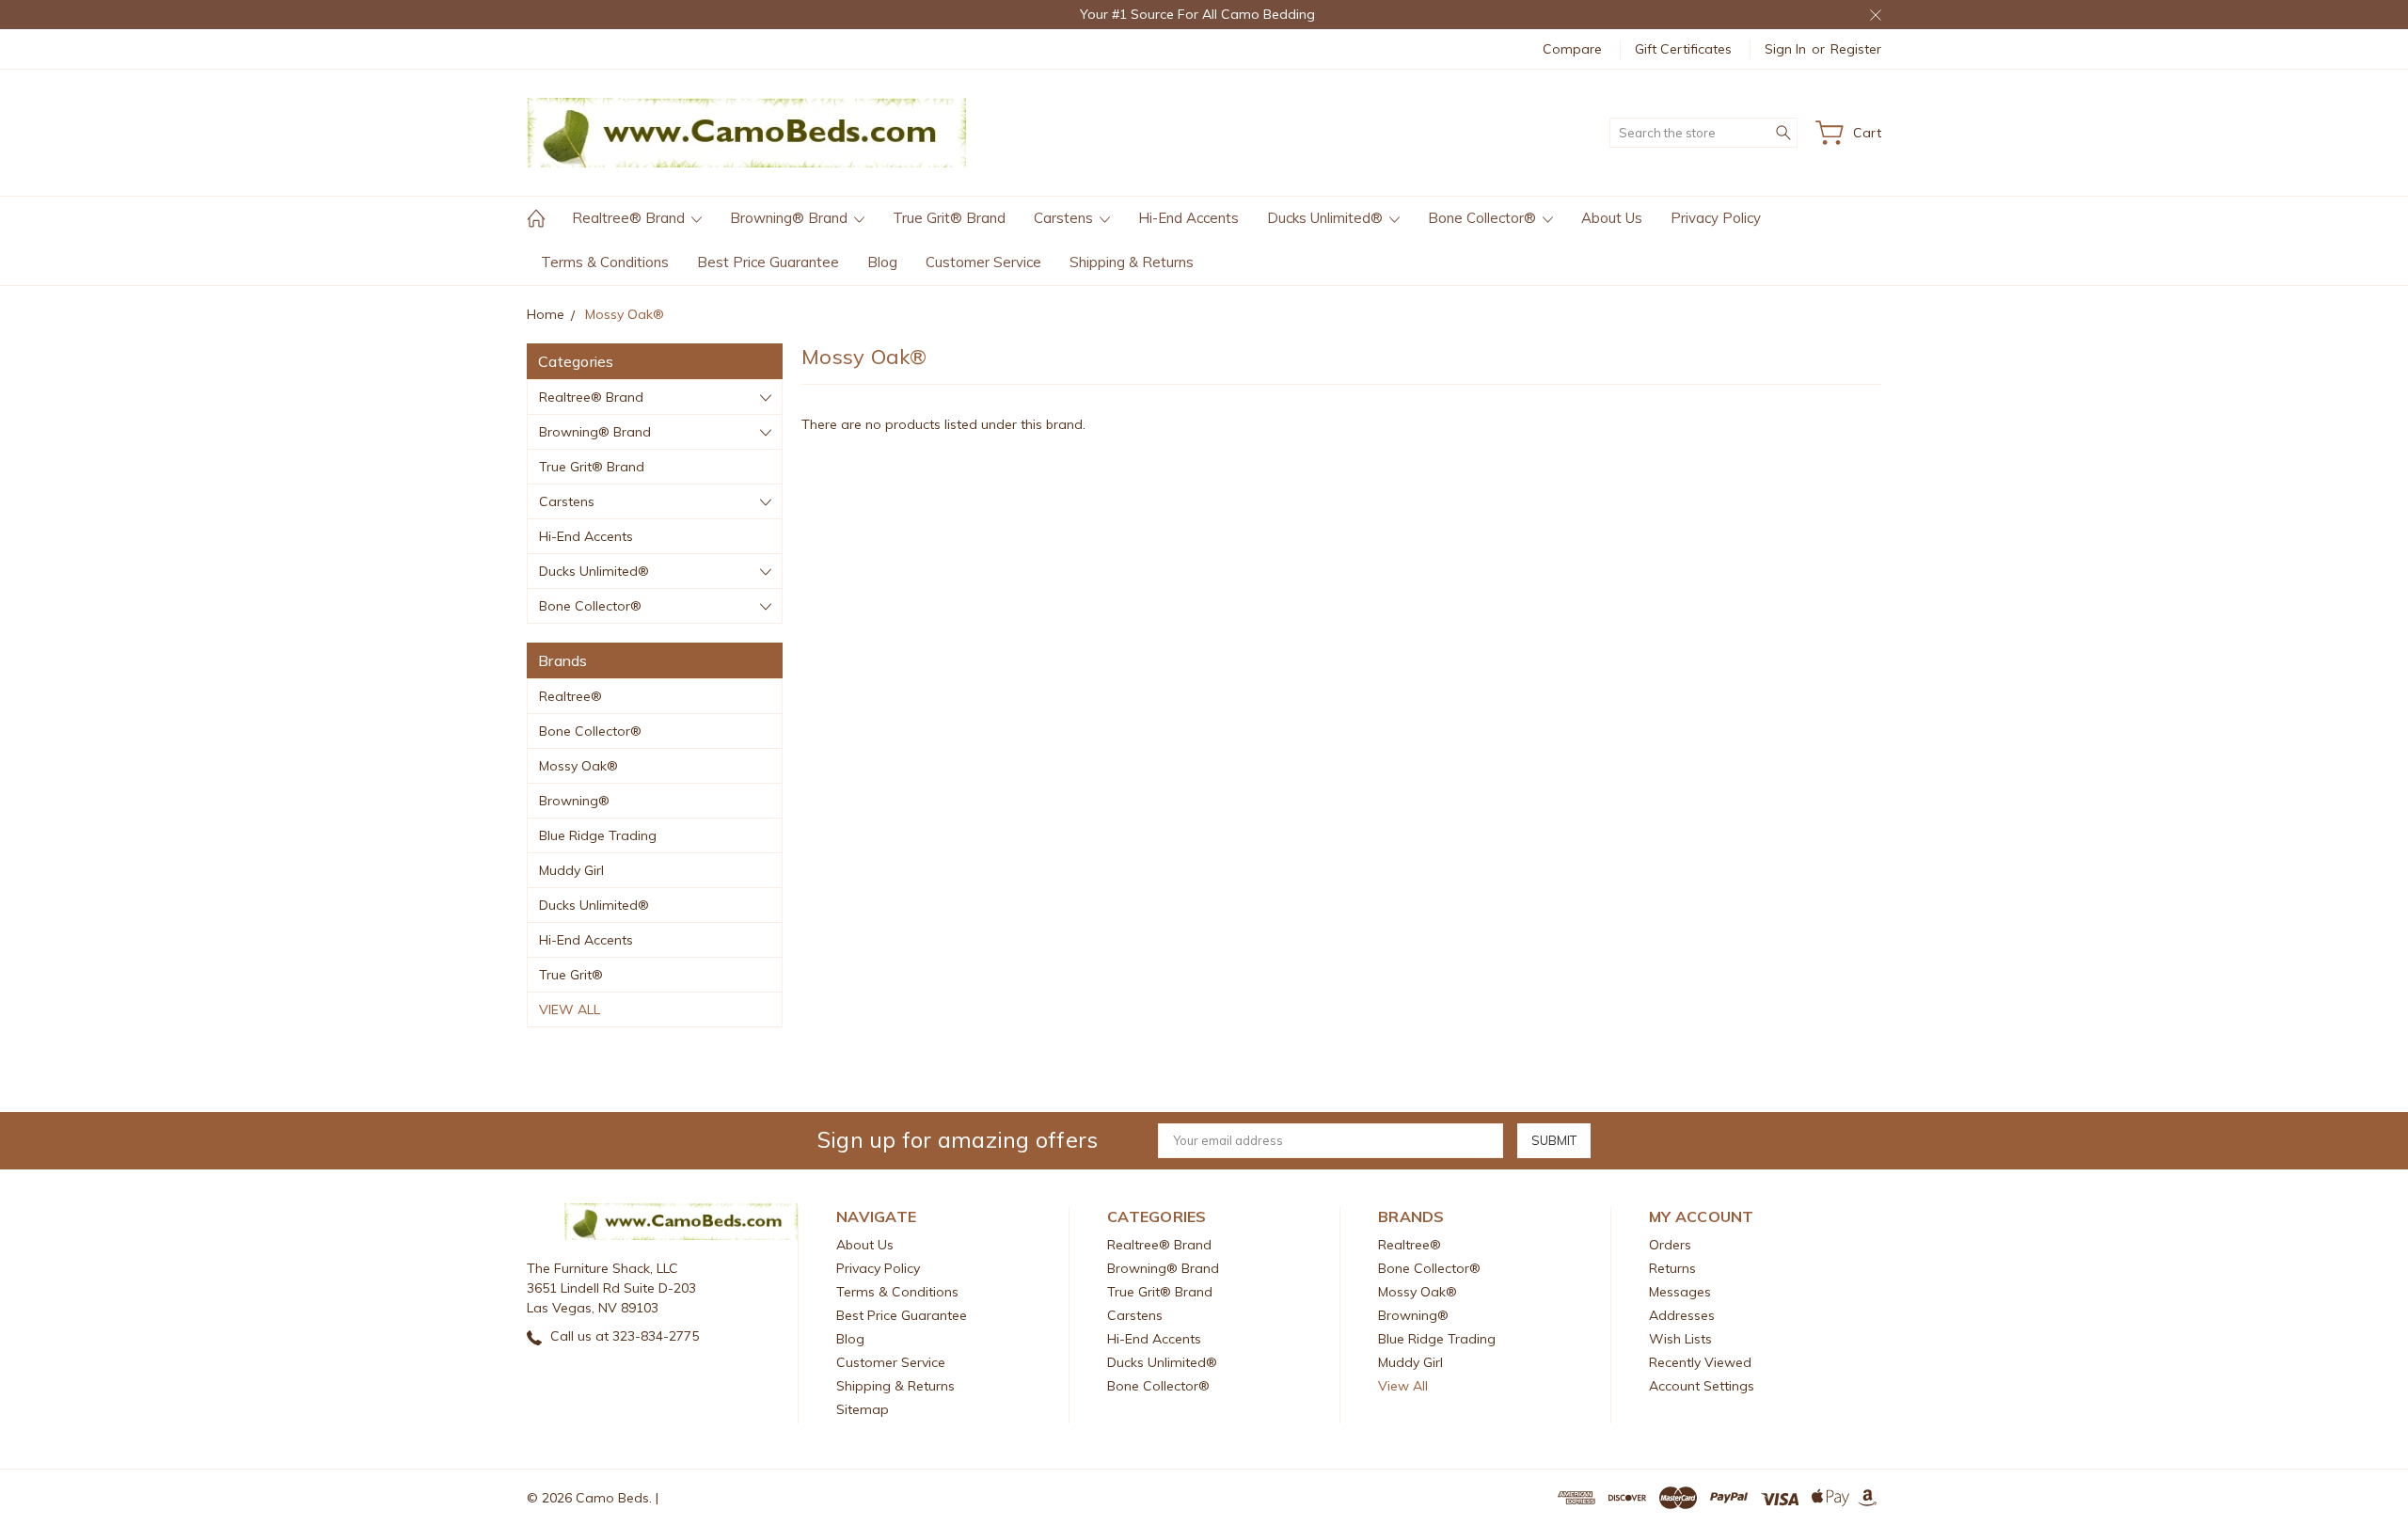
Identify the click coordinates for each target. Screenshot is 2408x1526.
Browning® (574, 801)
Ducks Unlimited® (1327, 218)
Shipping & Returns (1132, 262)
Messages (1680, 1292)
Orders (1670, 1245)
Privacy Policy (1716, 218)
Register (1856, 49)
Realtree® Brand (630, 218)
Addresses (1682, 1315)
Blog (882, 262)
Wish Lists (1680, 1339)
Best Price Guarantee (768, 262)
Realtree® (570, 696)
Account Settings (1702, 1386)
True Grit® (571, 975)
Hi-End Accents (1188, 218)
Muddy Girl (571, 870)
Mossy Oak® (578, 766)
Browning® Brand (791, 218)
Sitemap (863, 1409)
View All (570, 1009)
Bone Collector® (1484, 218)
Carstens (1065, 218)
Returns (1672, 1268)
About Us (1612, 218)
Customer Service (983, 262)
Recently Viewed (1700, 1362)
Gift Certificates (1683, 49)
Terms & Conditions (605, 262)
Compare (1572, 49)
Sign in (1785, 49)
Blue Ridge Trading (598, 835)
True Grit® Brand (949, 218)
